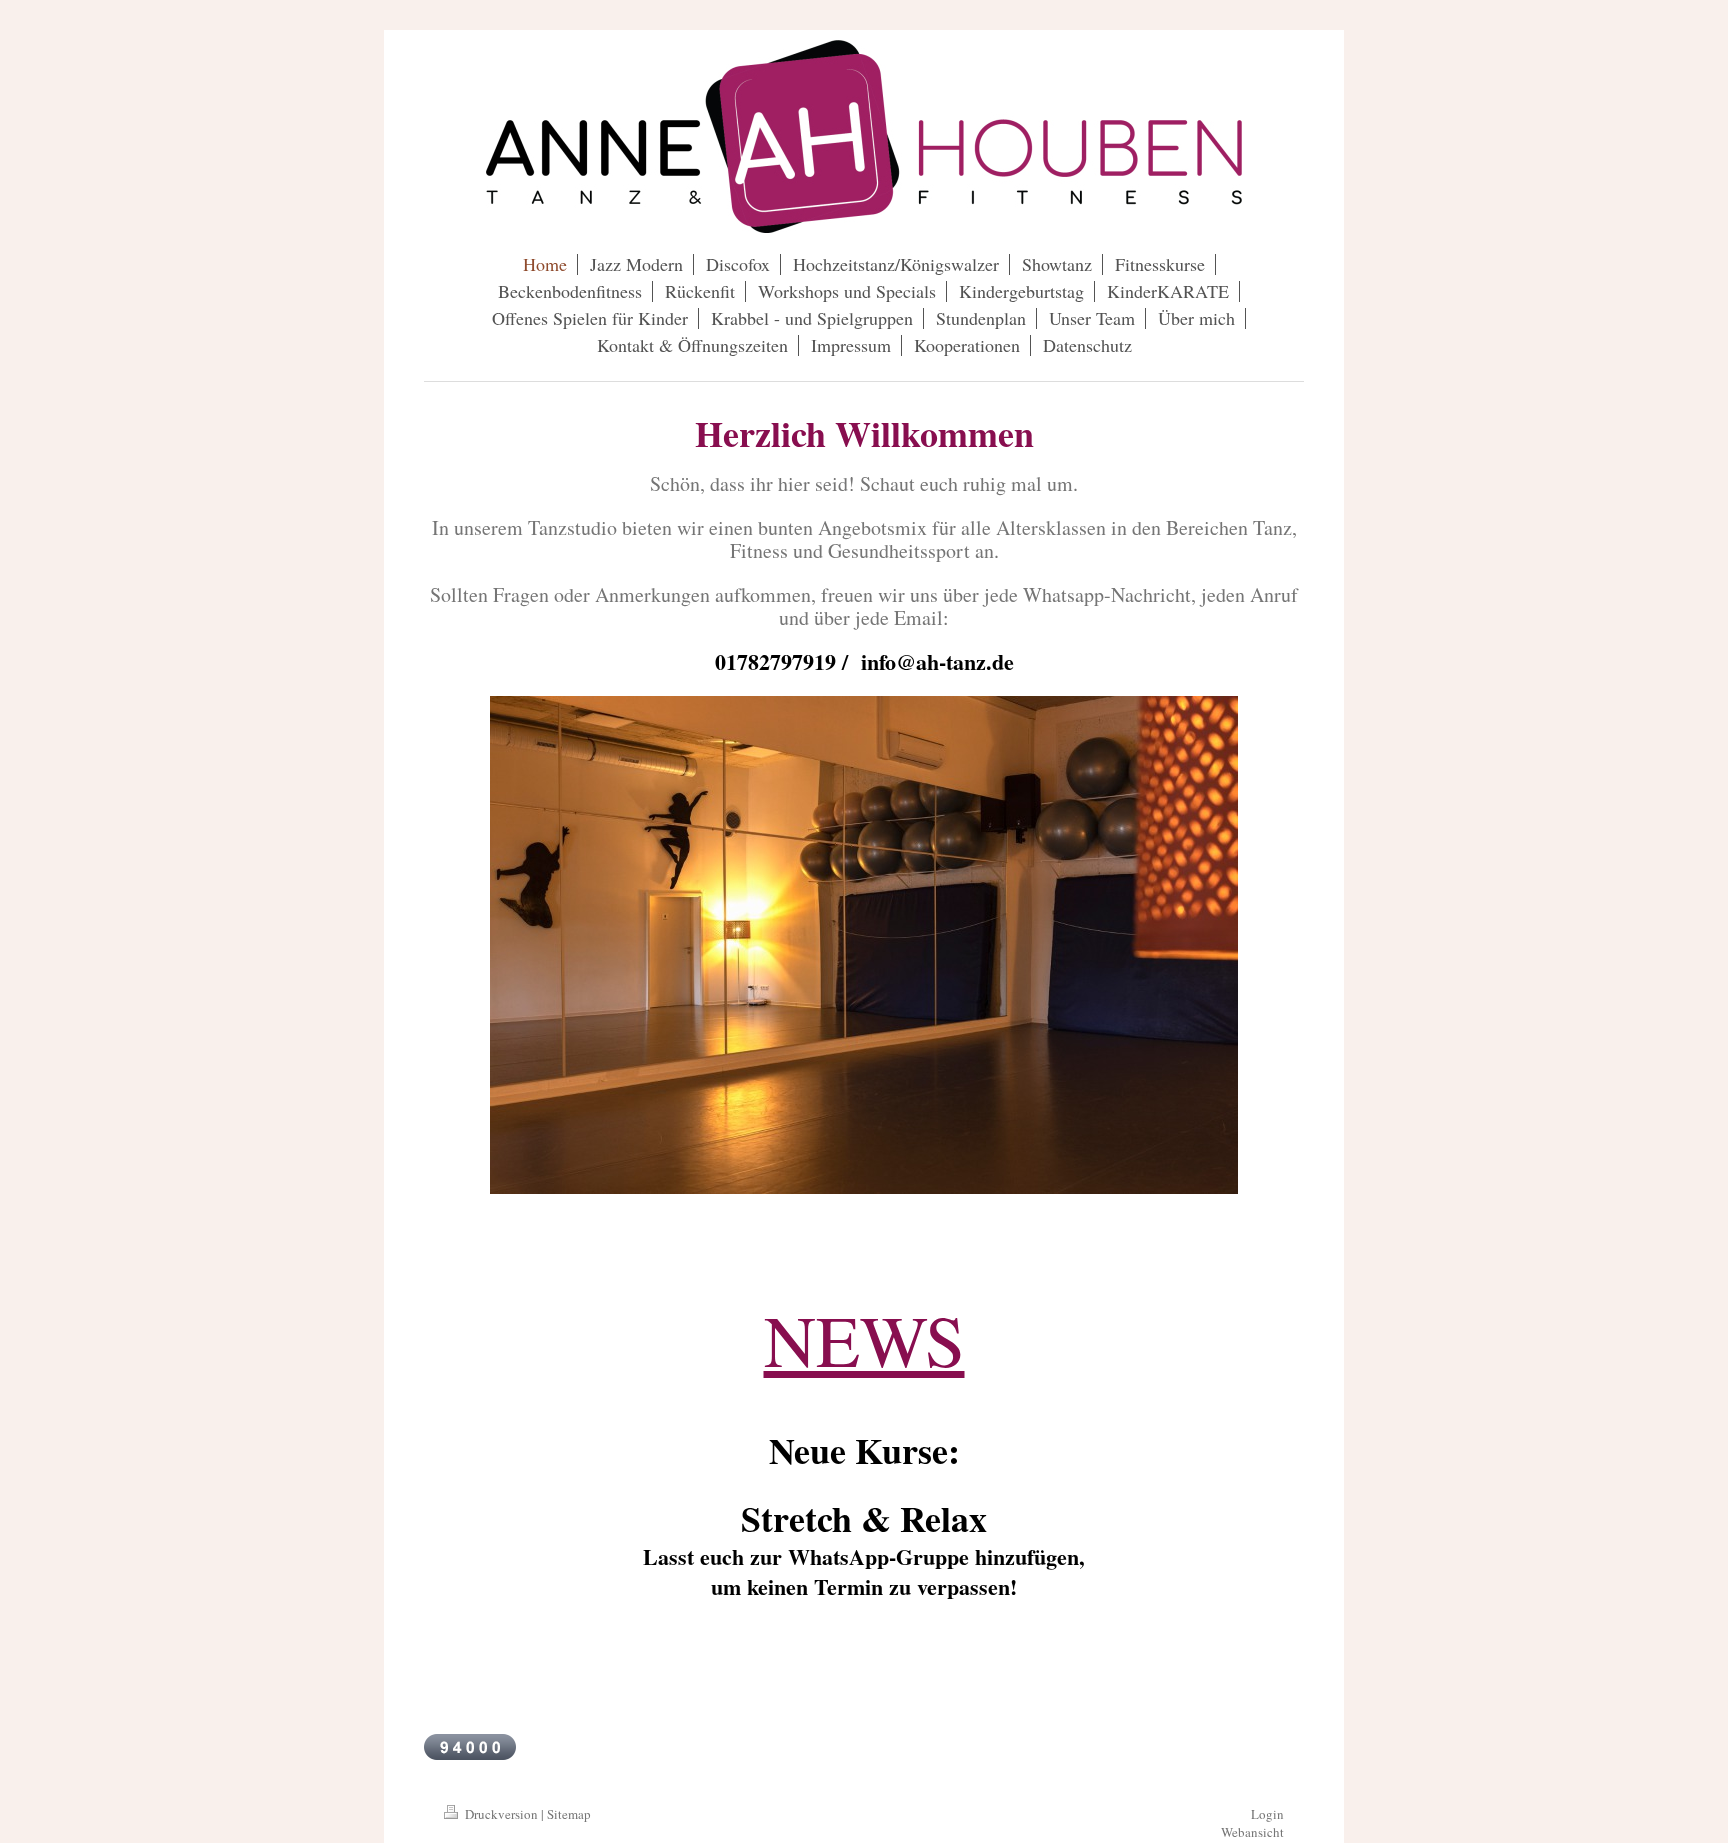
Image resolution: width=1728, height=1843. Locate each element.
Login (1267, 1814)
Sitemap (569, 1814)
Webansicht (1252, 1832)
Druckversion (501, 1814)
